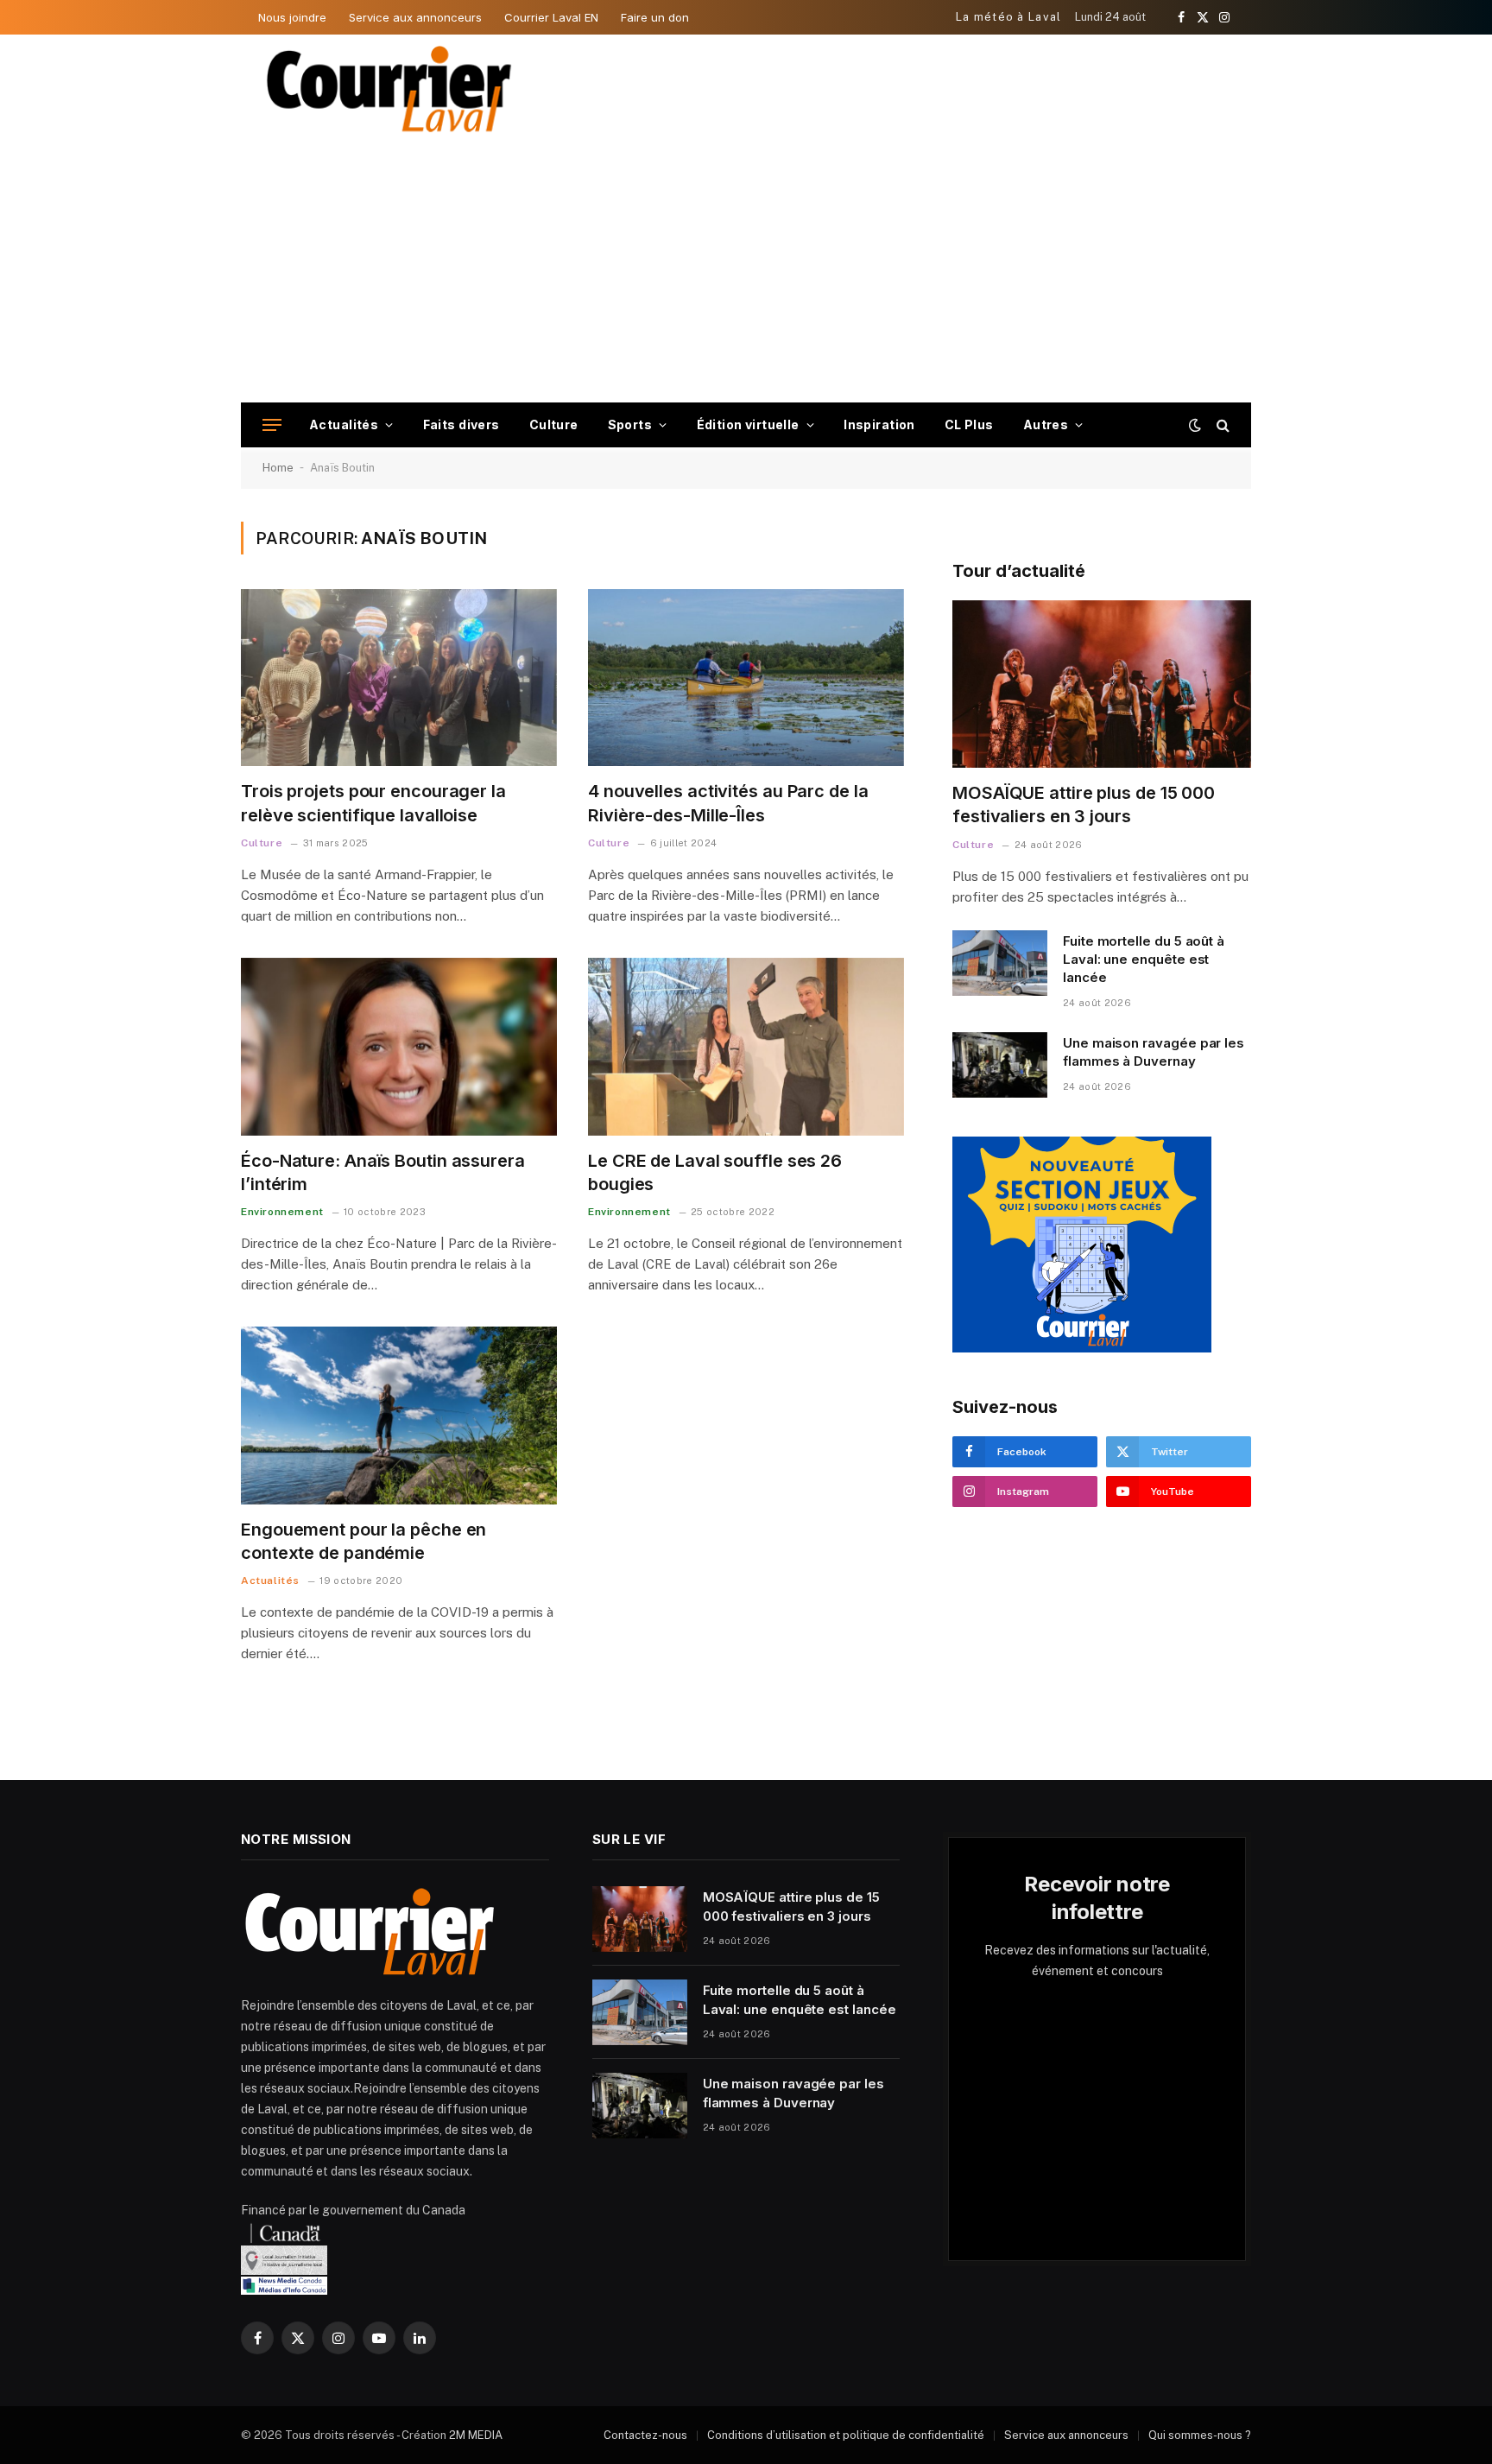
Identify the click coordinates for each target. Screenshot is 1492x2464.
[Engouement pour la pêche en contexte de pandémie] (399, 1416)
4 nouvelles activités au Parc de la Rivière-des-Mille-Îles (728, 803)
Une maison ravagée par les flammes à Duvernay (1154, 1052)
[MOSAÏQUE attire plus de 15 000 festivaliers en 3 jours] (1102, 684)
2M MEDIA (476, 2435)
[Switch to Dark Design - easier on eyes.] (1195, 425)
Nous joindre (292, 17)
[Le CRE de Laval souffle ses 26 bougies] (746, 1047)
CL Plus (969, 424)
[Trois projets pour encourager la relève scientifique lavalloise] (399, 678)
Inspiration (879, 424)
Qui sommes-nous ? (1200, 2435)
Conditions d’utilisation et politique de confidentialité (846, 2435)
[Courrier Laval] (389, 89)
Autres (1046, 424)
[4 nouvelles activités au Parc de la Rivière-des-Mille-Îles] (746, 678)
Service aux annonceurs (415, 17)
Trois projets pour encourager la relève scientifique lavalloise (373, 803)
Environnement (282, 1212)
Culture (554, 424)
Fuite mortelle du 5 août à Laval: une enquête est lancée (1144, 960)
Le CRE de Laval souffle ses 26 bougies (715, 1172)
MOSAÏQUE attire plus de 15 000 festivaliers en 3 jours (1084, 804)
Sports (630, 424)
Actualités (344, 424)
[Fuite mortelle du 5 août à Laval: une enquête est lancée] (1000, 963)
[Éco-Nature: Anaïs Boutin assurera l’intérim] (399, 1047)
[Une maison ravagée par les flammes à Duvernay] (1000, 1065)
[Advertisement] (746, 273)
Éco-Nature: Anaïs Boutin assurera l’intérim (383, 1172)
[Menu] (272, 425)
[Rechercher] (1221, 425)
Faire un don (655, 17)
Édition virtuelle (748, 424)
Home (278, 468)
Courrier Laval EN (551, 17)
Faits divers (462, 424)
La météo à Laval (1009, 17)
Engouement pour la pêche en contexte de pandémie (364, 1541)
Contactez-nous (645, 2435)
